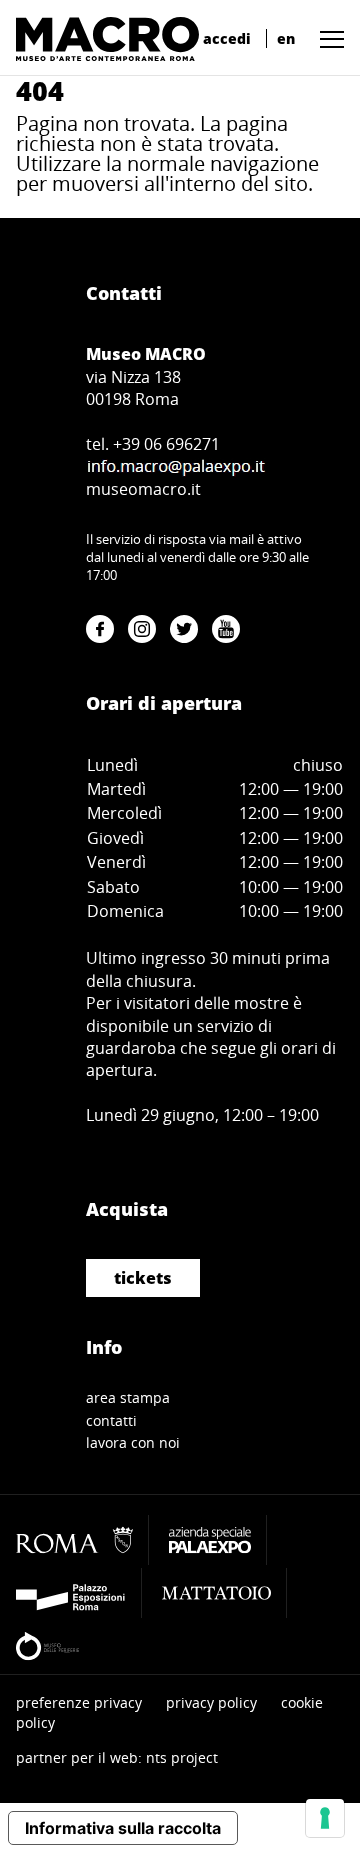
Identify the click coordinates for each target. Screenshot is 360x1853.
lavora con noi (133, 1442)
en (286, 38)
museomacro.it (143, 489)
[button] (327, 38)
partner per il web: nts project (117, 1757)
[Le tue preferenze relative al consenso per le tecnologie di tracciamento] (325, 1818)
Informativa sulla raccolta (123, 1828)
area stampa (128, 1397)
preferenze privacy (79, 1702)
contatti (111, 1420)
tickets (143, 1278)
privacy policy (211, 1702)
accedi (227, 38)
